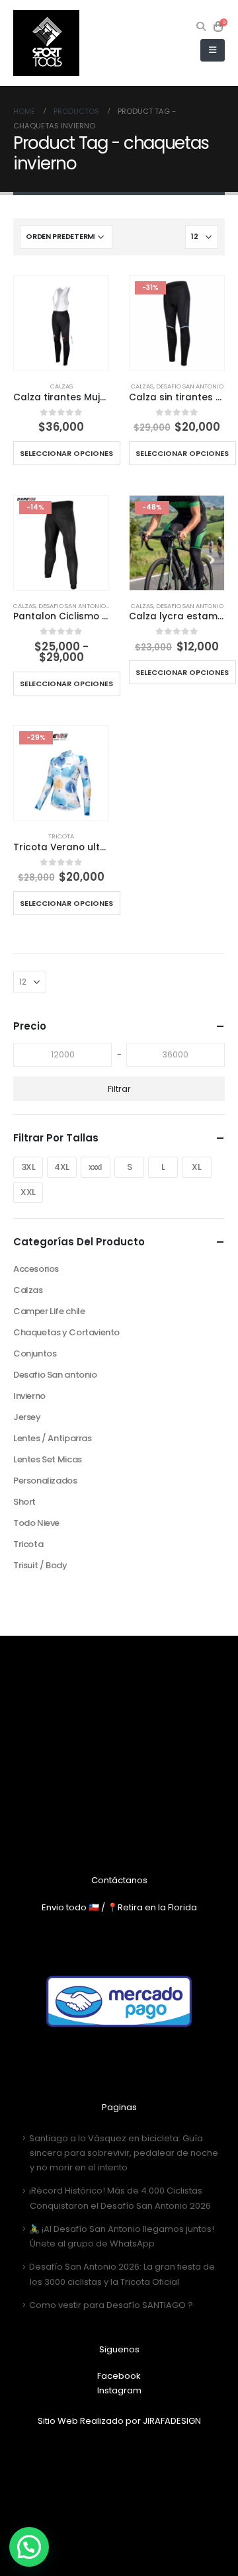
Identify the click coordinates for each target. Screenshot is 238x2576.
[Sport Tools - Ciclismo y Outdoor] (46, 43)
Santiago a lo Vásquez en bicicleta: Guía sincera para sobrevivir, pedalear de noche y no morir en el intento (124, 2153)
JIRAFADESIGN (172, 2421)
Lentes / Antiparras (53, 1438)
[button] (29, 2547)
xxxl (95, 1167)
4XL (62, 1167)
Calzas (61, 386)
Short (24, 1502)
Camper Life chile (49, 1311)
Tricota (61, 836)
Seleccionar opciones (66, 453)
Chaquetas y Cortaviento (66, 1332)
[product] (61, 323)
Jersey (27, 1417)
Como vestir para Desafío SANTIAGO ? (111, 2305)
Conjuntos (35, 1354)
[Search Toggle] (201, 26)
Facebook (119, 2376)
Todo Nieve (36, 1523)
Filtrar (119, 1089)
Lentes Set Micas (48, 1459)
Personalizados (45, 1481)
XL (196, 1167)
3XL (28, 1167)
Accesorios (36, 1269)
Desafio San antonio (190, 386)
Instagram (119, 2390)
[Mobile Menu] (213, 50)
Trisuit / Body (40, 1565)
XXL (28, 1192)
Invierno (29, 1396)
